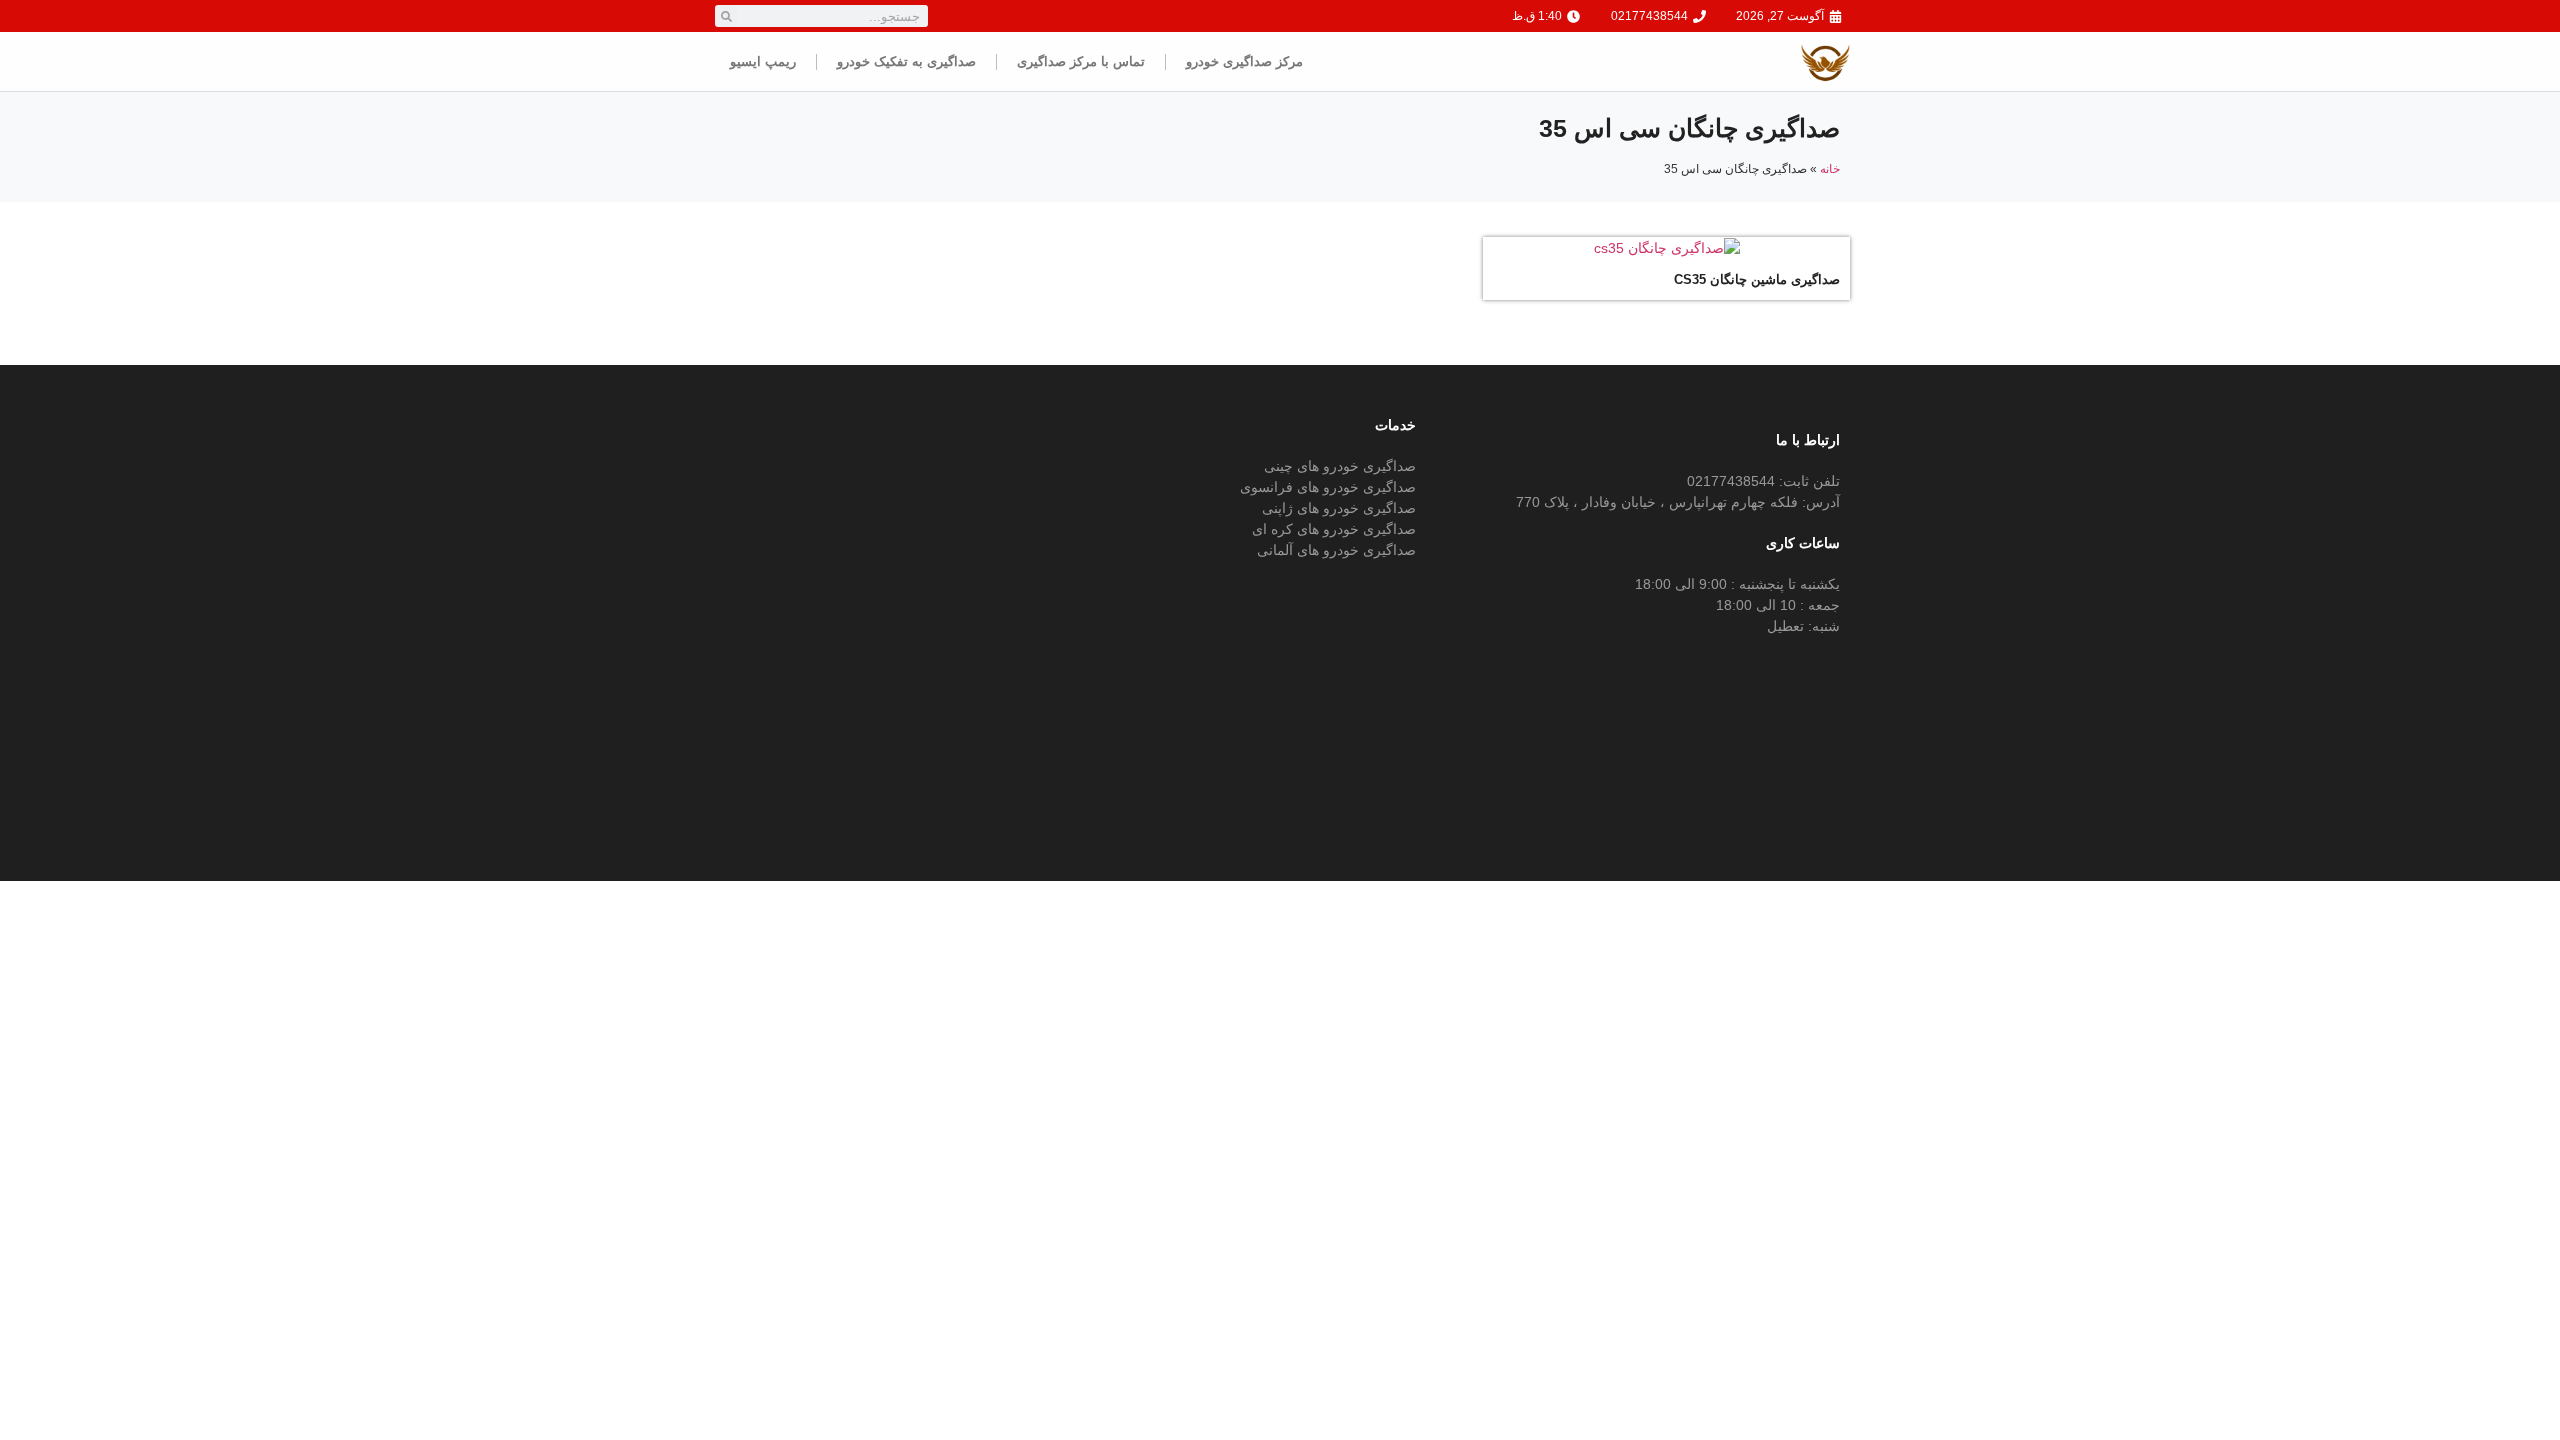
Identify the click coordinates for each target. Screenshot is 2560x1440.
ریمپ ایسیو (763, 61)
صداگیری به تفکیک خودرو (906, 61)
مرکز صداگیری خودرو (1244, 61)
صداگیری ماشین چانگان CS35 (1757, 279)
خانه (1830, 169)
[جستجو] (726, 16)
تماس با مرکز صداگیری (1081, 61)
